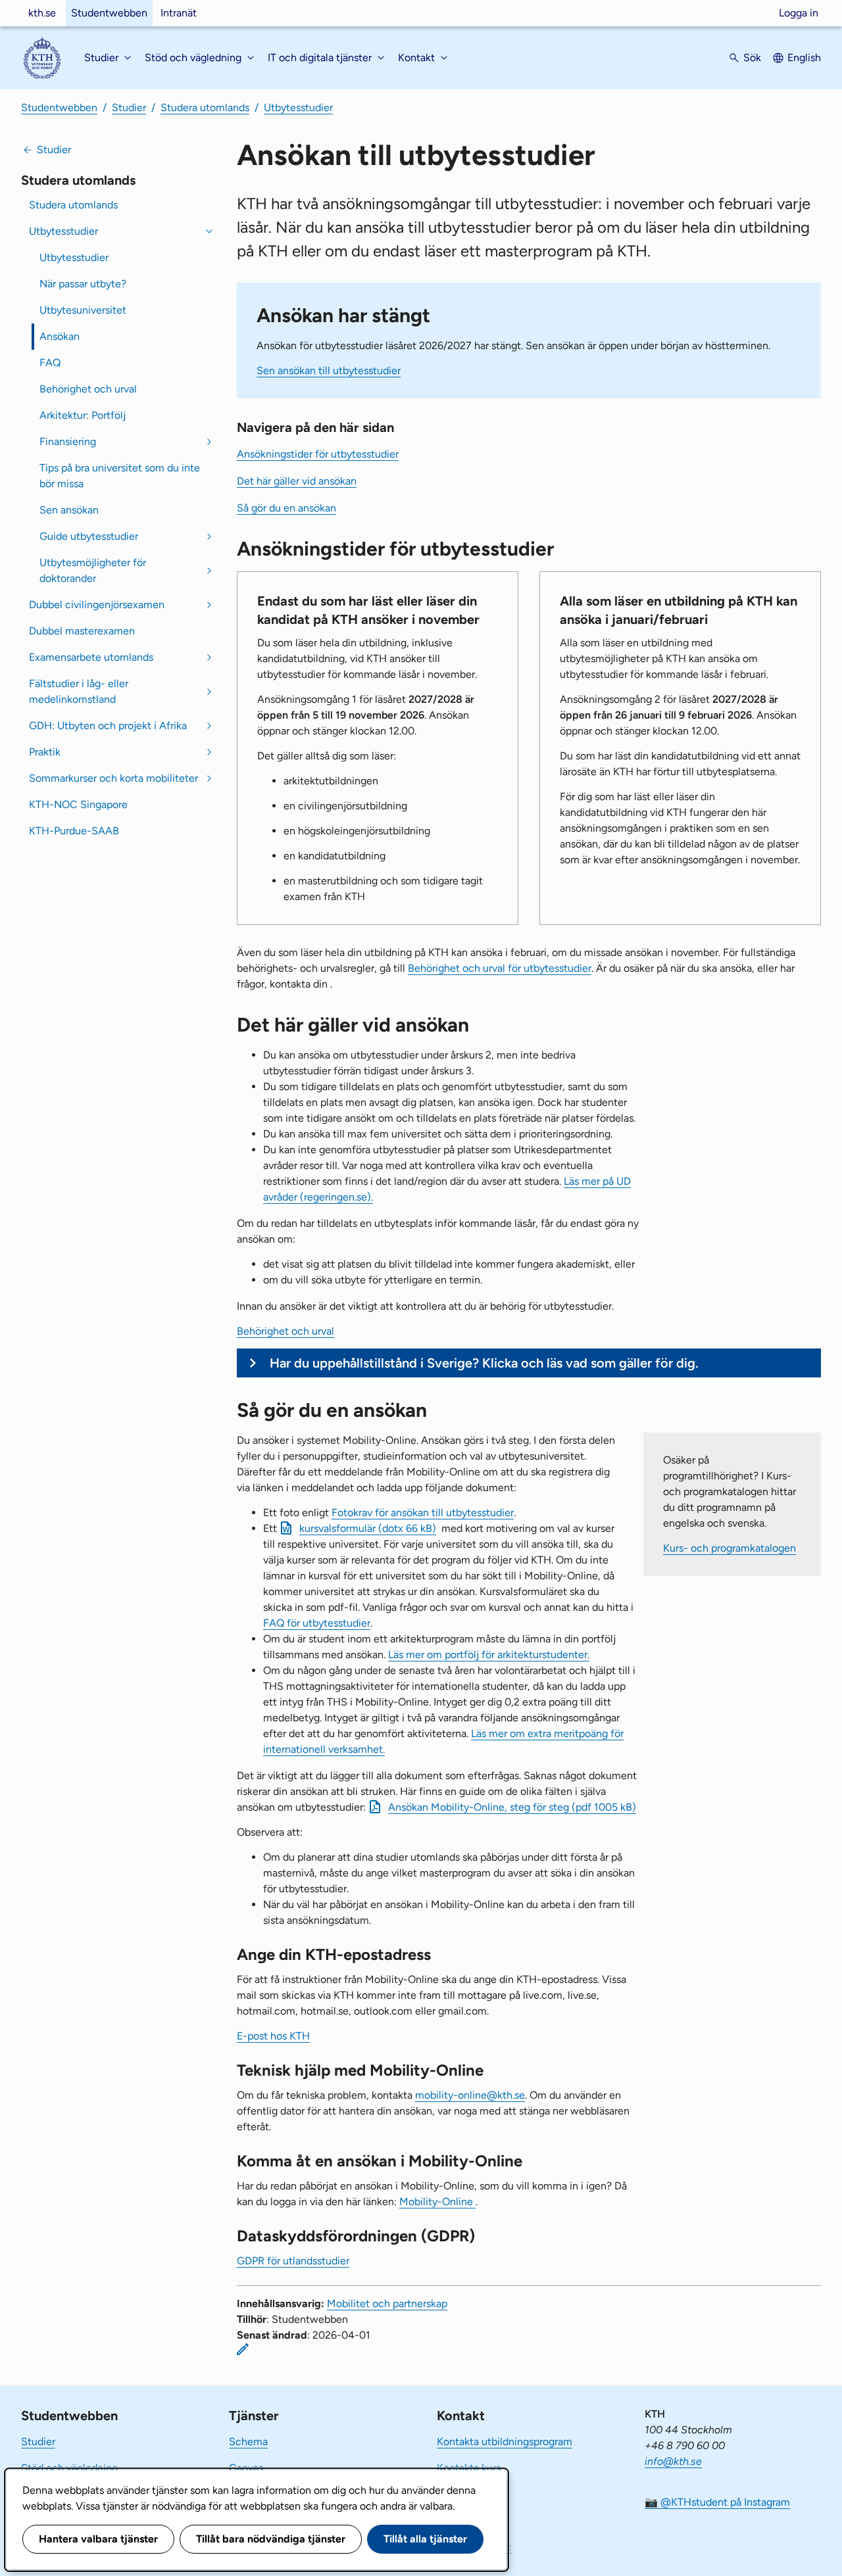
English (804, 58)
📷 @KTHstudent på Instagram (717, 2502)
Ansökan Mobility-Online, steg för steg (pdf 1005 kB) (512, 1807)
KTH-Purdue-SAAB (74, 831)
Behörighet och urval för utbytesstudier (500, 968)
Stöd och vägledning (69, 2468)
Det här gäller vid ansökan (297, 481)
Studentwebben (109, 13)
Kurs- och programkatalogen (730, 1548)
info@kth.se (673, 2461)
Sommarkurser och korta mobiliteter (113, 778)
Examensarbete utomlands (91, 657)
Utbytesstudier (298, 107)
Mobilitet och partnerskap (387, 2303)
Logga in (799, 13)
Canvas (246, 2468)
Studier (129, 107)
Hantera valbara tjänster (98, 2539)
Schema (248, 2442)
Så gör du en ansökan (286, 508)
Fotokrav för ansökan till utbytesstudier (423, 1513)
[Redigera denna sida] (243, 2349)
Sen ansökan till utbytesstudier (329, 370)
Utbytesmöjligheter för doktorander (93, 570)
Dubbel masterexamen (82, 631)
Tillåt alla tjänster (425, 2539)
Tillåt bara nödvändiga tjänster (271, 2539)
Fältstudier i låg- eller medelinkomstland (79, 691)
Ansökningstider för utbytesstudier (318, 454)
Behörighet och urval (88, 389)
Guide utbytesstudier (89, 536)
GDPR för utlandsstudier (293, 2261)
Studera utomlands (205, 107)
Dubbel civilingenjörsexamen (97, 605)
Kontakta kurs (469, 2468)
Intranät (179, 13)
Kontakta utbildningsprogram (505, 2442)
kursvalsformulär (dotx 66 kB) (368, 1528)
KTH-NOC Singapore (78, 804)
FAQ (50, 363)
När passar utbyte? (83, 284)
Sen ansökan (69, 510)
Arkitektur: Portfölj (83, 415)
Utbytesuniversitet (83, 310)
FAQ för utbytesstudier (317, 1623)
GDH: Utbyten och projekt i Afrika (108, 726)
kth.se (42, 13)
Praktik (45, 752)
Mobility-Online (437, 2202)
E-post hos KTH (273, 2036)
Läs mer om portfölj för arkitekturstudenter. (489, 1655)
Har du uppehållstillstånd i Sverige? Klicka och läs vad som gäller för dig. (484, 1363)
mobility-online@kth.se (470, 2095)
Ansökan (60, 336)
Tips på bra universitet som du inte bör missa (120, 476)
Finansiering (68, 441)
